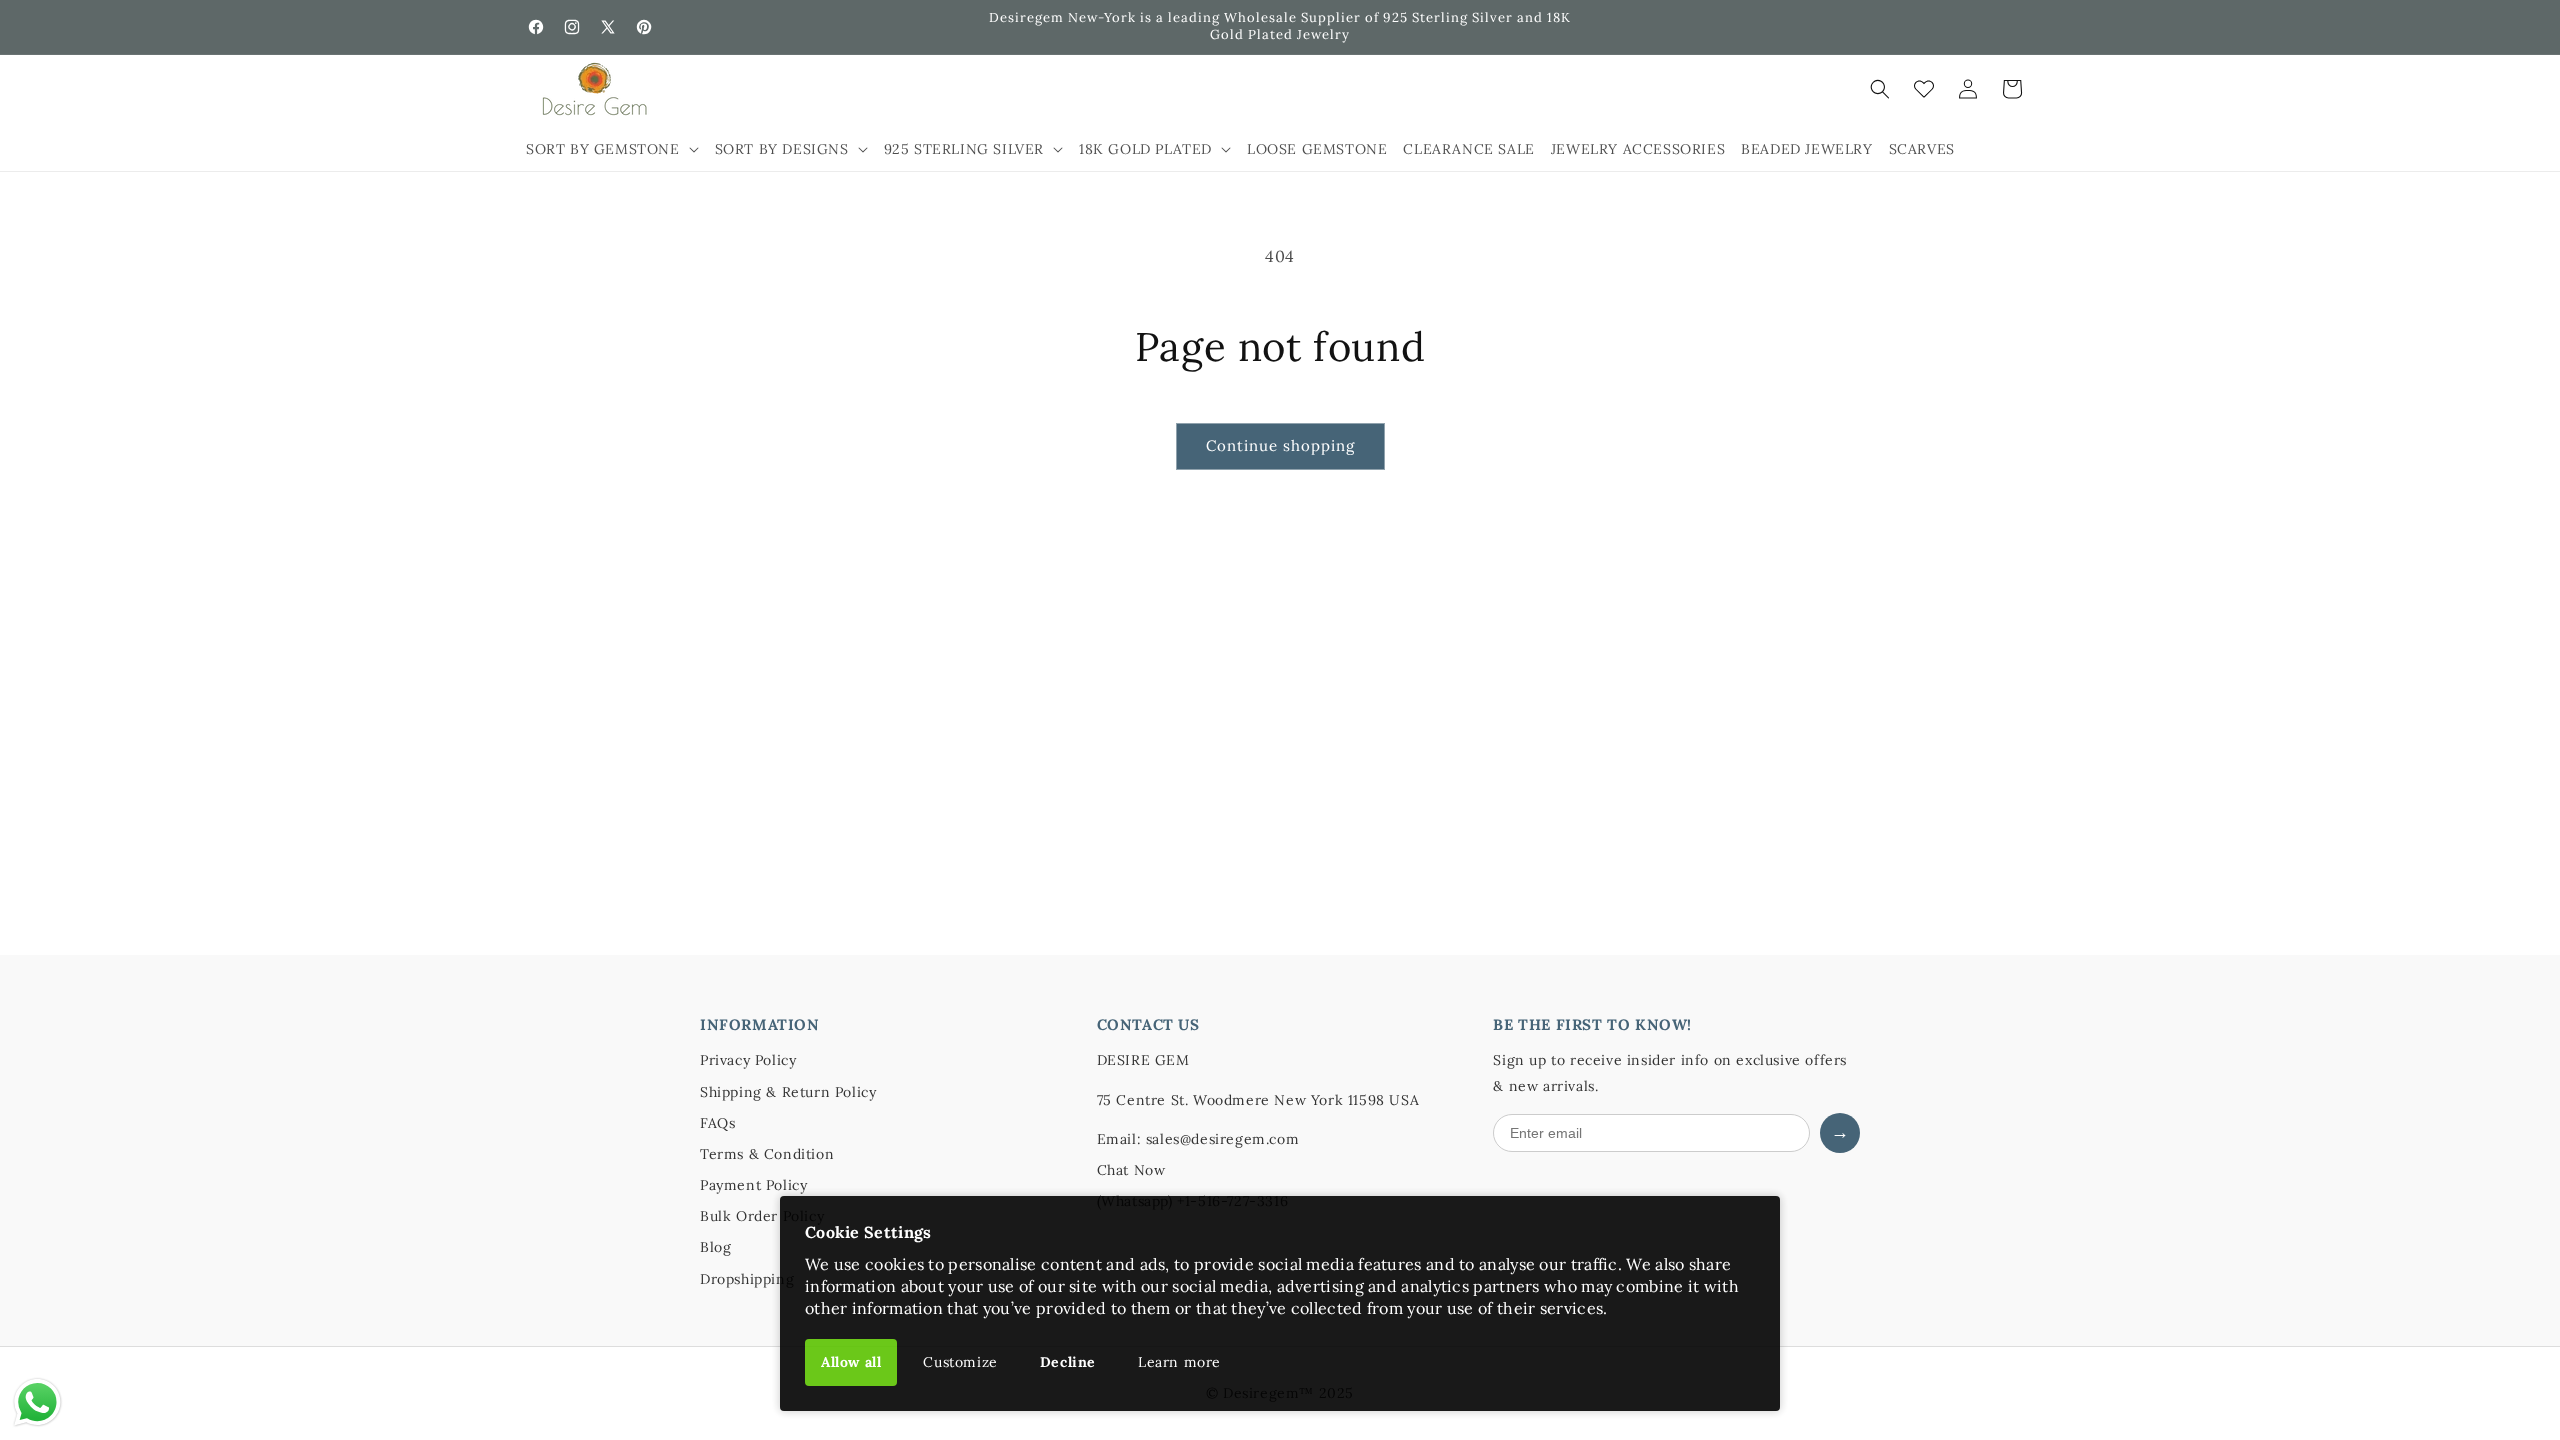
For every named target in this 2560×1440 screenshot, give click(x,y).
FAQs (717, 1123)
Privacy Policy (748, 1060)
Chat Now (1131, 1170)
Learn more (1179, 1362)
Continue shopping (1280, 445)
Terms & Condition (767, 1154)
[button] (612, 149)
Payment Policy (753, 1185)
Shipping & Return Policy (788, 1092)
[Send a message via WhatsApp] (37, 1402)
